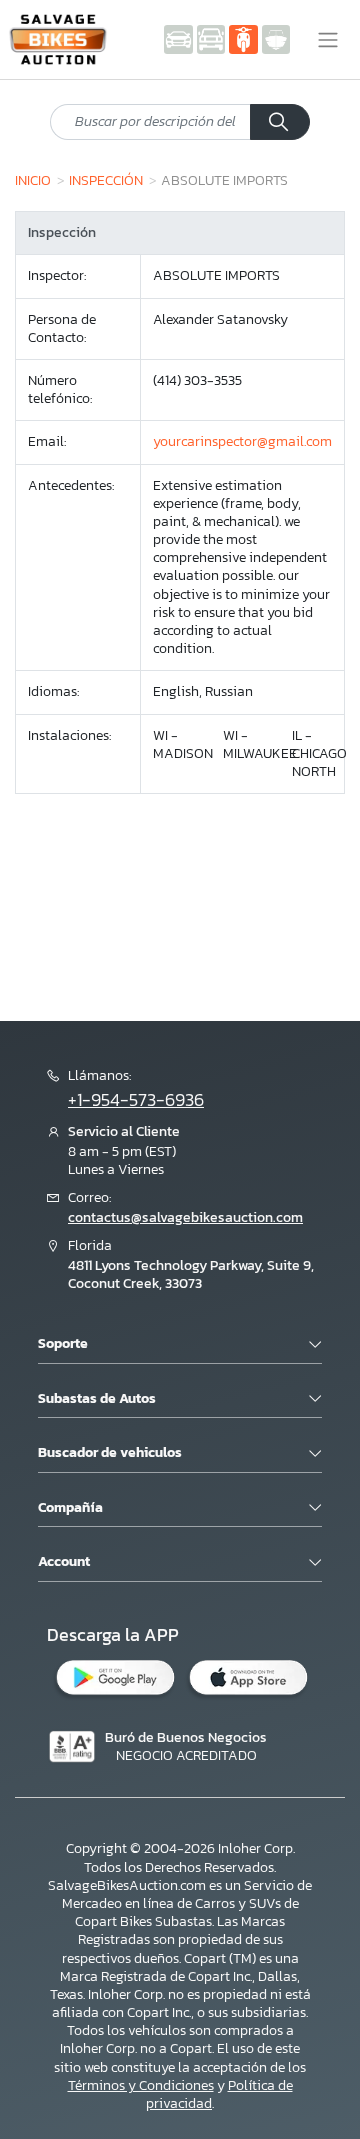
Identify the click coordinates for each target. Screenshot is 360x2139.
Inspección (106, 180)
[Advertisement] (180, 883)
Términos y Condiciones (141, 2085)
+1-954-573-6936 (136, 1100)
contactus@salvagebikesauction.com (185, 1217)
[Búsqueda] (280, 122)
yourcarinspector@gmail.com (242, 441)
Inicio (33, 180)
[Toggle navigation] (328, 40)
